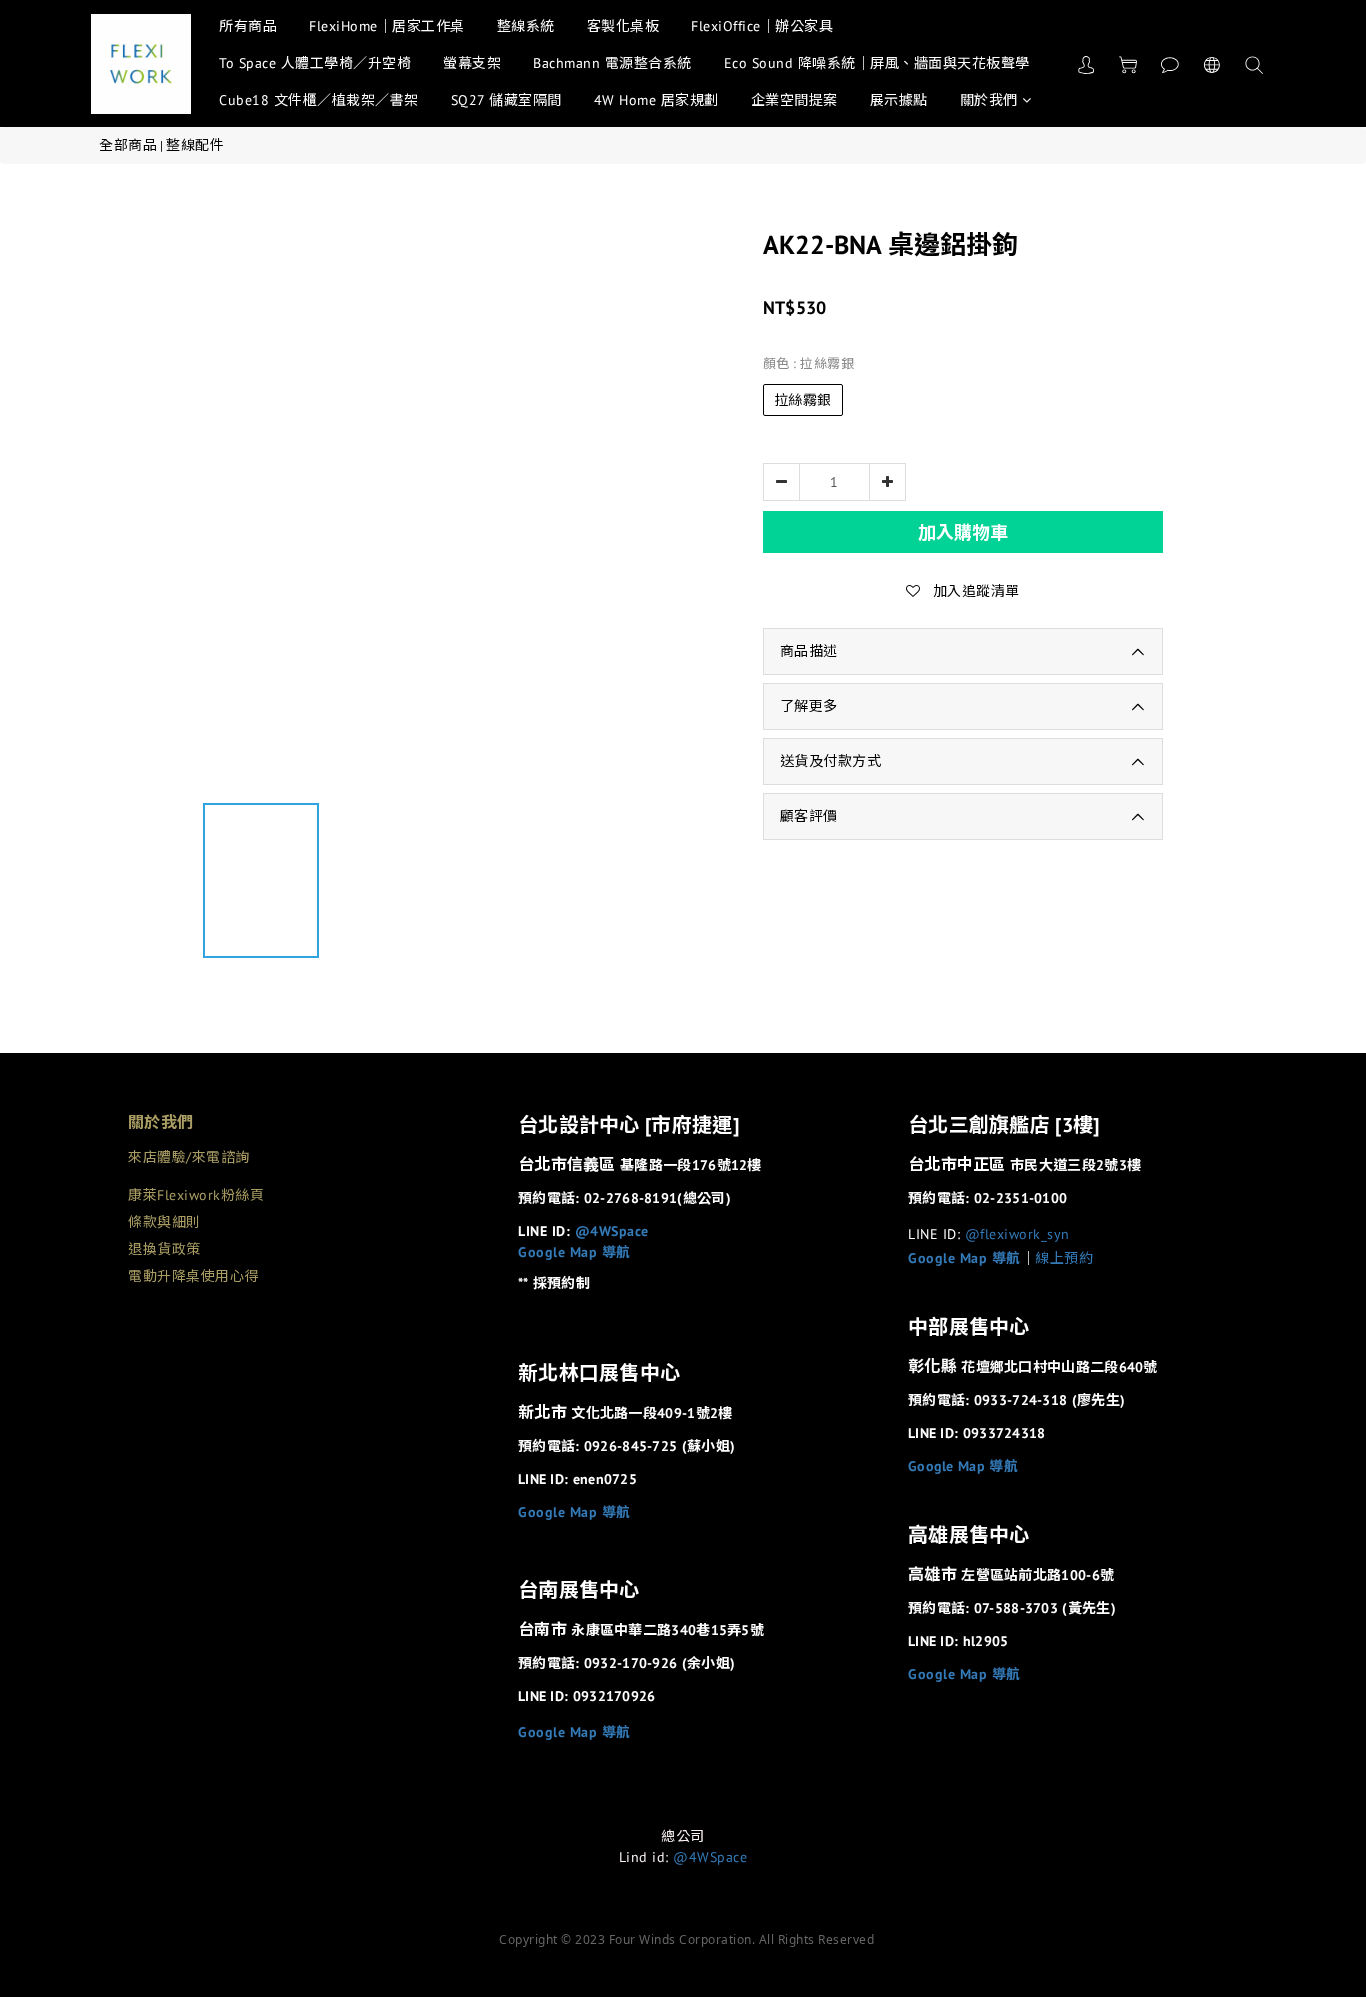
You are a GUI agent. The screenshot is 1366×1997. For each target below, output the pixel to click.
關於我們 (989, 100)
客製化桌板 (623, 26)
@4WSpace (612, 1231)
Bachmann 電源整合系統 (612, 63)
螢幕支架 (472, 63)
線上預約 (1064, 1258)
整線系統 (526, 26)
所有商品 (248, 26)
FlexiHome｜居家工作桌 (387, 26)
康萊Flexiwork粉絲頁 (196, 1195)
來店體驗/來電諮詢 (189, 1157)
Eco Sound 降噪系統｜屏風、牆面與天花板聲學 (877, 63)
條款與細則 (164, 1222)
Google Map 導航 (574, 1252)
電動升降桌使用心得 (193, 1276)
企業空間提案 (794, 100)
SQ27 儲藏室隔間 (506, 100)
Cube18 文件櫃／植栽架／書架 (319, 100)
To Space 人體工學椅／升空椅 (315, 63)
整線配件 (195, 145)
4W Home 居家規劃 (656, 100)
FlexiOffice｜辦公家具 (762, 26)
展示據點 (899, 100)
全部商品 (128, 145)
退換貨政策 (164, 1249)
